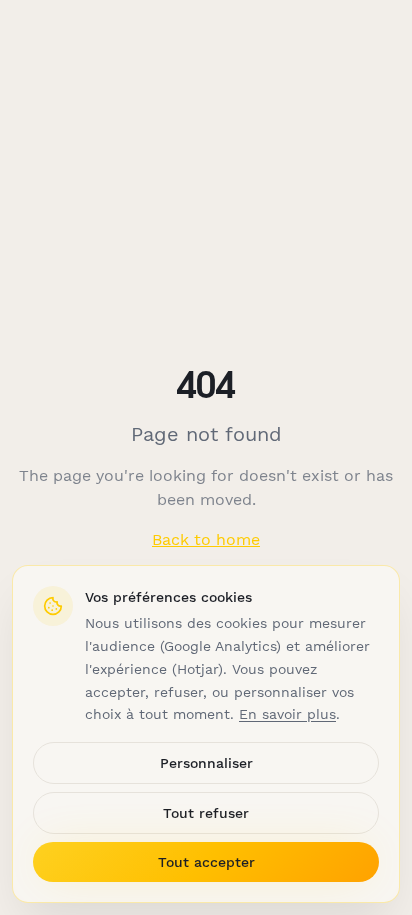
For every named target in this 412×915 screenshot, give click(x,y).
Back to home (206, 539)
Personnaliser (206, 763)
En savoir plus (287, 714)
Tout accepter (206, 862)
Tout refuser (206, 813)
